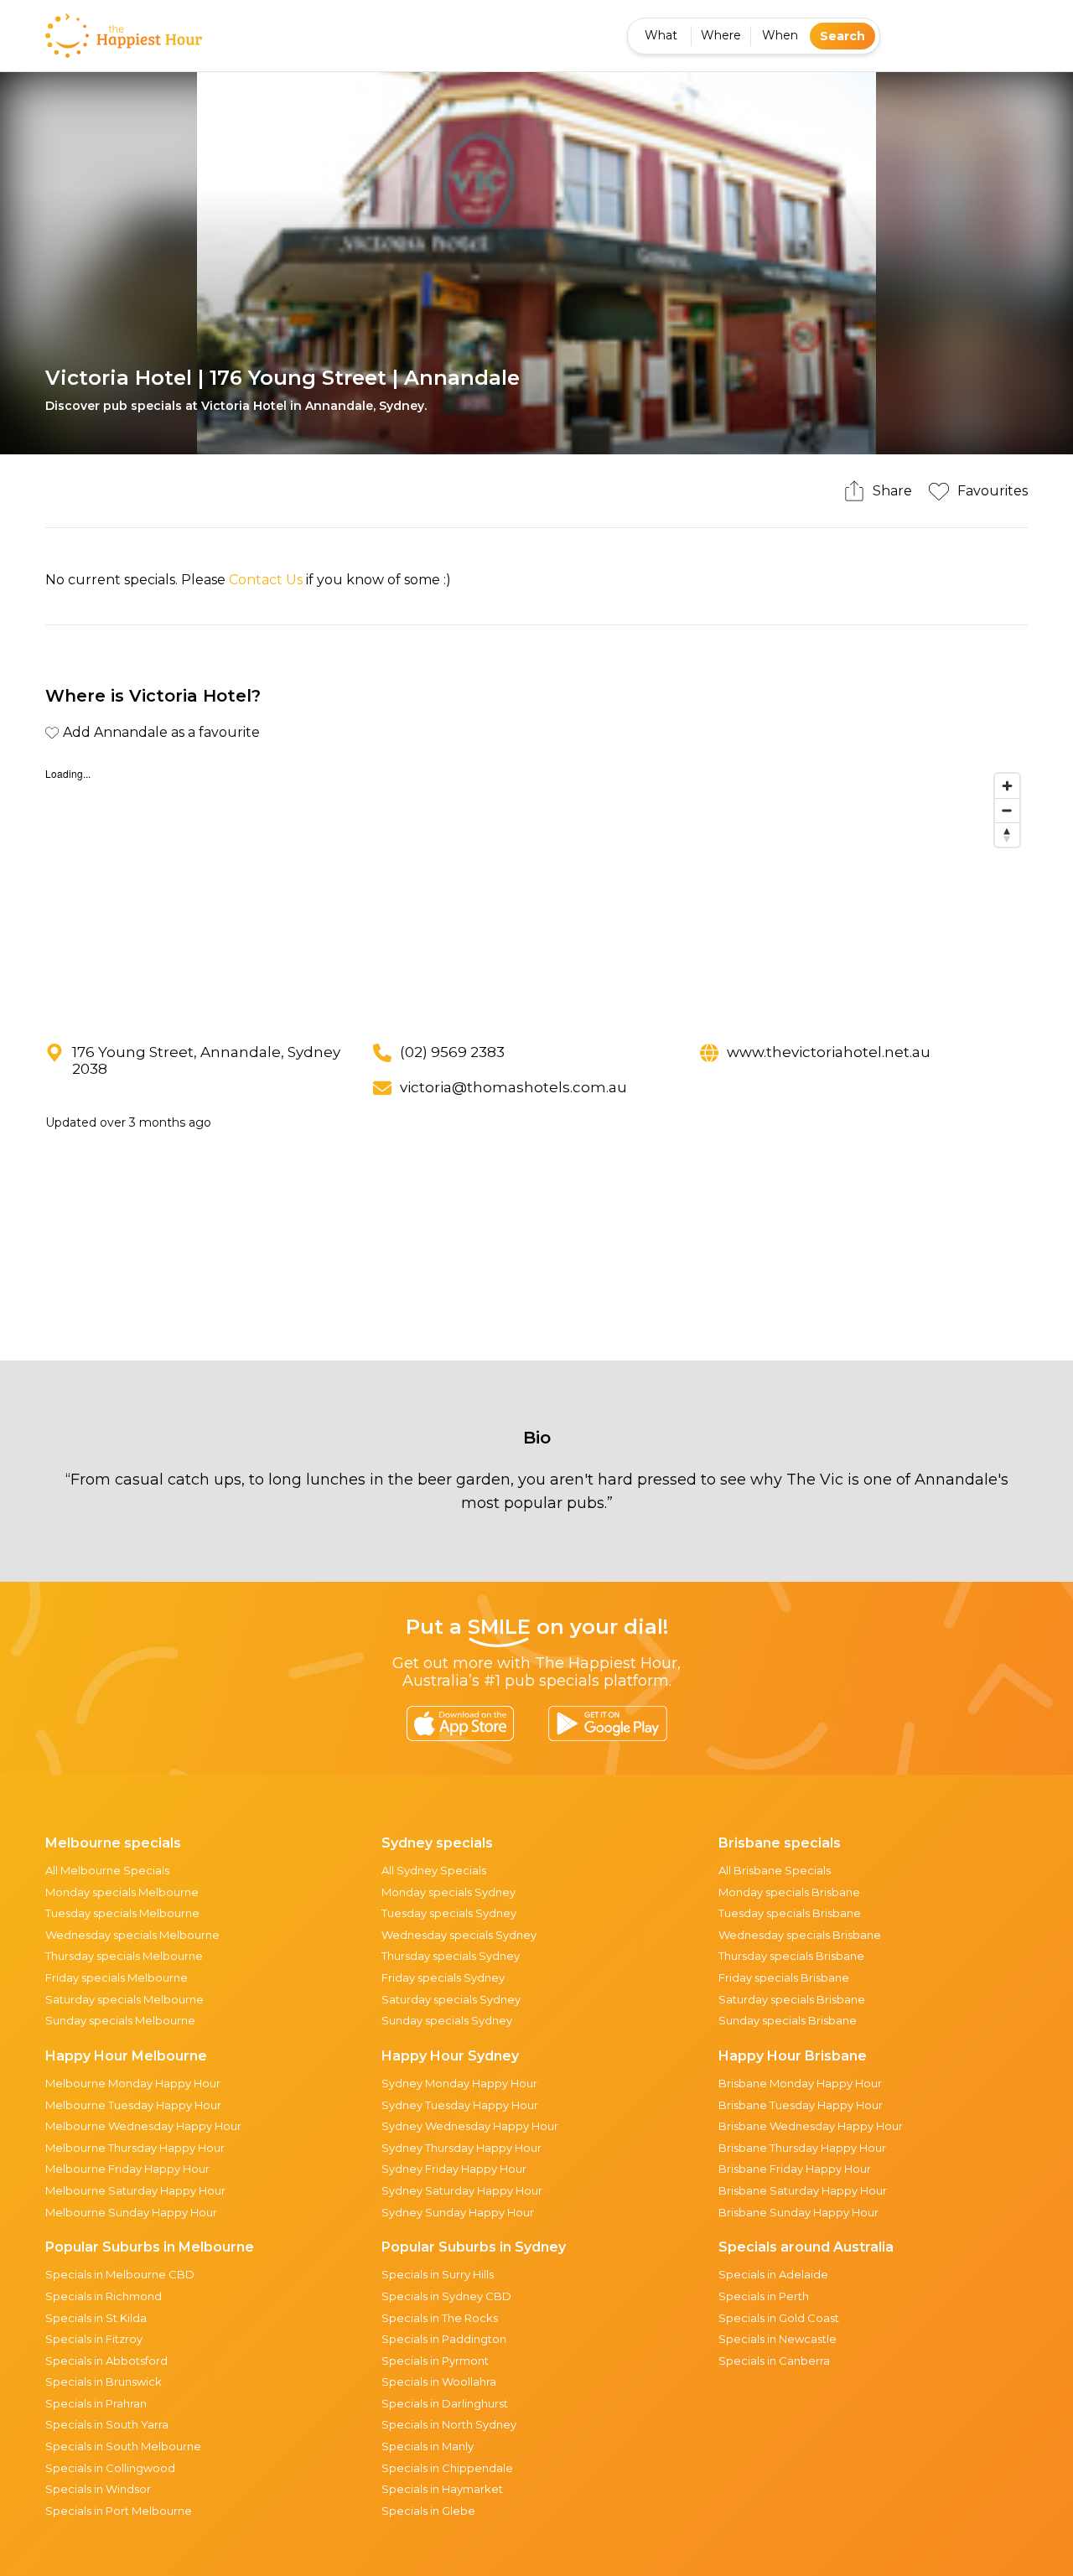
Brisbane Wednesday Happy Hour (811, 2126)
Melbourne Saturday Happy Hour (135, 2190)
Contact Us (266, 580)
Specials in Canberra (774, 2361)
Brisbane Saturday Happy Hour (803, 2190)
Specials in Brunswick (104, 2382)
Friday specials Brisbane (784, 1977)
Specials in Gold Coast (779, 2318)
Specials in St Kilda (96, 2318)
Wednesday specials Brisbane (800, 1935)
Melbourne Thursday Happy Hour (135, 2148)
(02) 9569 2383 (452, 1052)
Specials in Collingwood (110, 2468)
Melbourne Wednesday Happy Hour (143, 2126)
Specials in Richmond (104, 2296)
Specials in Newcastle (778, 2339)
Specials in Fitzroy (94, 2339)
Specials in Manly (428, 2446)
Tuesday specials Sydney (449, 1913)
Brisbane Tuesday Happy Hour (801, 2105)
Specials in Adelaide (773, 2274)
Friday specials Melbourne (117, 1977)
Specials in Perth (764, 2296)
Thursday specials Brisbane (791, 1956)
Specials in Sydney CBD (446, 2296)
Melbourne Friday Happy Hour (127, 2169)
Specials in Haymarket (442, 2489)
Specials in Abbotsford (106, 2361)
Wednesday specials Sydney (459, 1935)
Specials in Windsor (98, 2489)
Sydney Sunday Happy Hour (458, 2212)
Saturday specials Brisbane (792, 1999)
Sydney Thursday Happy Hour (461, 2148)
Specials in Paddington (444, 2339)
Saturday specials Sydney (451, 1999)
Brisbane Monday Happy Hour (800, 2083)
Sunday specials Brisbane (788, 2020)
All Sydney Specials (434, 1870)
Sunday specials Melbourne (120, 2020)
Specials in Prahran (96, 2403)
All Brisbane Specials (775, 1870)
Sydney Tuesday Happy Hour (460, 2105)
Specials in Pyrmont (435, 2361)
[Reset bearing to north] (1007, 834)
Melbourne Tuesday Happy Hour (133, 2105)
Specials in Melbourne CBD (120, 2274)
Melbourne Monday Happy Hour (133, 2083)
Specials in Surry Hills (438, 2274)
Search (842, 36)
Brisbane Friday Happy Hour (795, 2169)
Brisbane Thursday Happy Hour (802, 2148)
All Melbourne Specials (107, 1870)
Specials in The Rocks (440, 2318)
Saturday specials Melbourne (124, 1999)
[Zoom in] (1007, 786)
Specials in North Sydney (449, 2424)
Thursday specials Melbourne (124, 1956)
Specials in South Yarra (107, 2424)
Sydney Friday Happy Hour (454, 2169)
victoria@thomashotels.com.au (513, 1087)
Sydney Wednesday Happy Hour (470, 2126)
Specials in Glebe (428, 2511)
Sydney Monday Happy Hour (459, 2083)
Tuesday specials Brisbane (790, 1913)
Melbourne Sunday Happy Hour (131, 2212)
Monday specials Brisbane (789, 1892)
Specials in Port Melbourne (119, 2511)
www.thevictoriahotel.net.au (829, 1052)
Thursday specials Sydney (451, 1956)
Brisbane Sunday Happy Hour (798, 2212)
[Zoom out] (1007, 810)
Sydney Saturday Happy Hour (462, 2190)
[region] (536, 891)
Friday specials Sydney (443, 1977)
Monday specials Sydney (448, 1892)
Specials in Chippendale (447, 2468)
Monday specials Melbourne (122, 1892)
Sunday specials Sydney (447, 2020)
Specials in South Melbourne (123, 2446)
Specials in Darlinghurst (445, 2403)
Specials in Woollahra (439, 2382)
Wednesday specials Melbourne (132, 1935)
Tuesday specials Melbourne (122, 1913)
